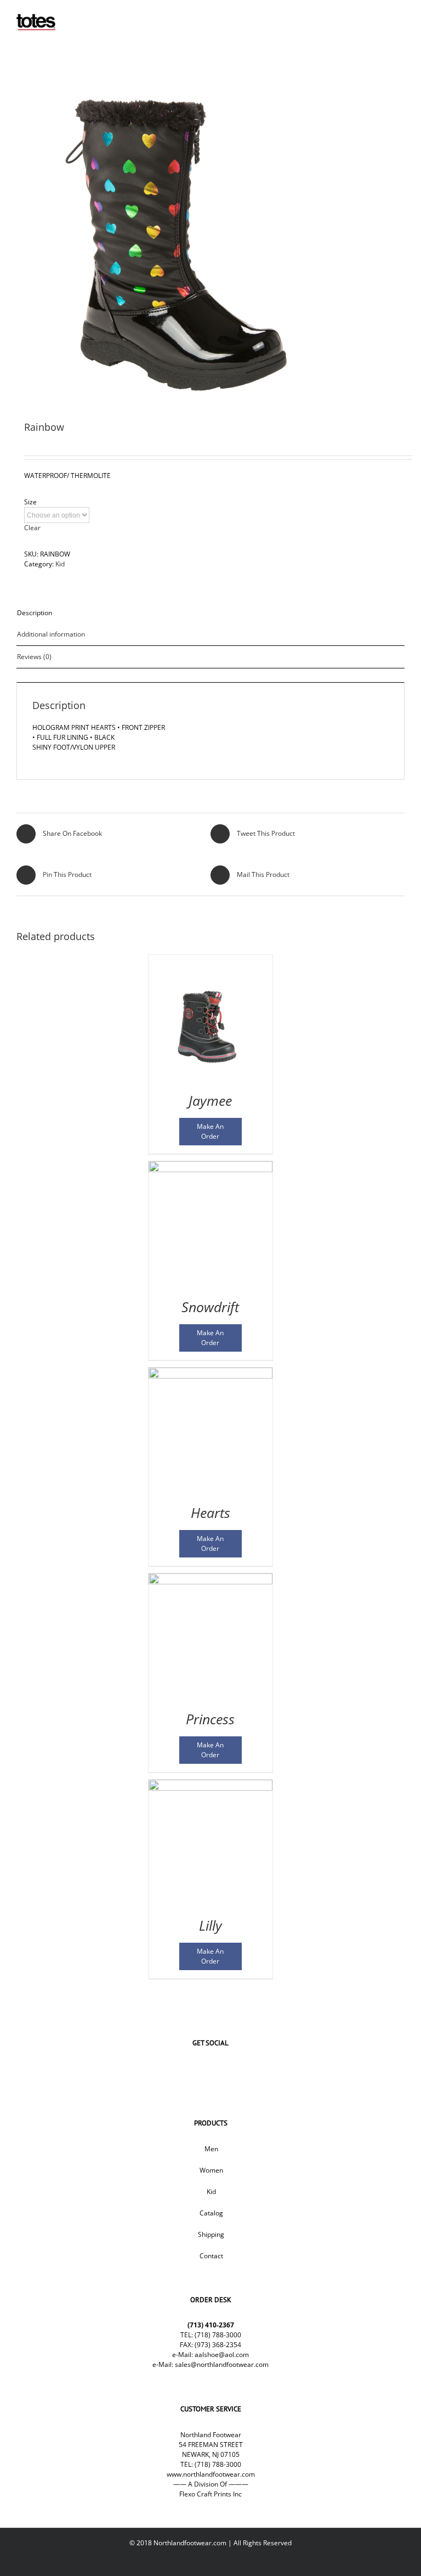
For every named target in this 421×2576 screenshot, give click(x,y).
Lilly (210, 1925)
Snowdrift (210, 1307)
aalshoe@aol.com (222, 2355)
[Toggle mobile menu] (400, 17)
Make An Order (210, 1131)
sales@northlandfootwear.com (222, 2364)
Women (211, 2170)
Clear (32, 528)
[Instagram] (227, 2069)
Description (35, 613)
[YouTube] (210, 2069)
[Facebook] (178, 2069)
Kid (60, 564)
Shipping (211, 2234)
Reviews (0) (34, 657)
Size (30, 502)
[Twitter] (194, 2069)
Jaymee (210, 1100)
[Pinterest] (243, 2069)
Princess (210, 1719)
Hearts (210, 1512)
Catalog (211, 2213)
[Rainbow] (210, 239)
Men (211, 2149)
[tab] (210, 613)
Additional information (51, 634)
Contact (211, 2256)
